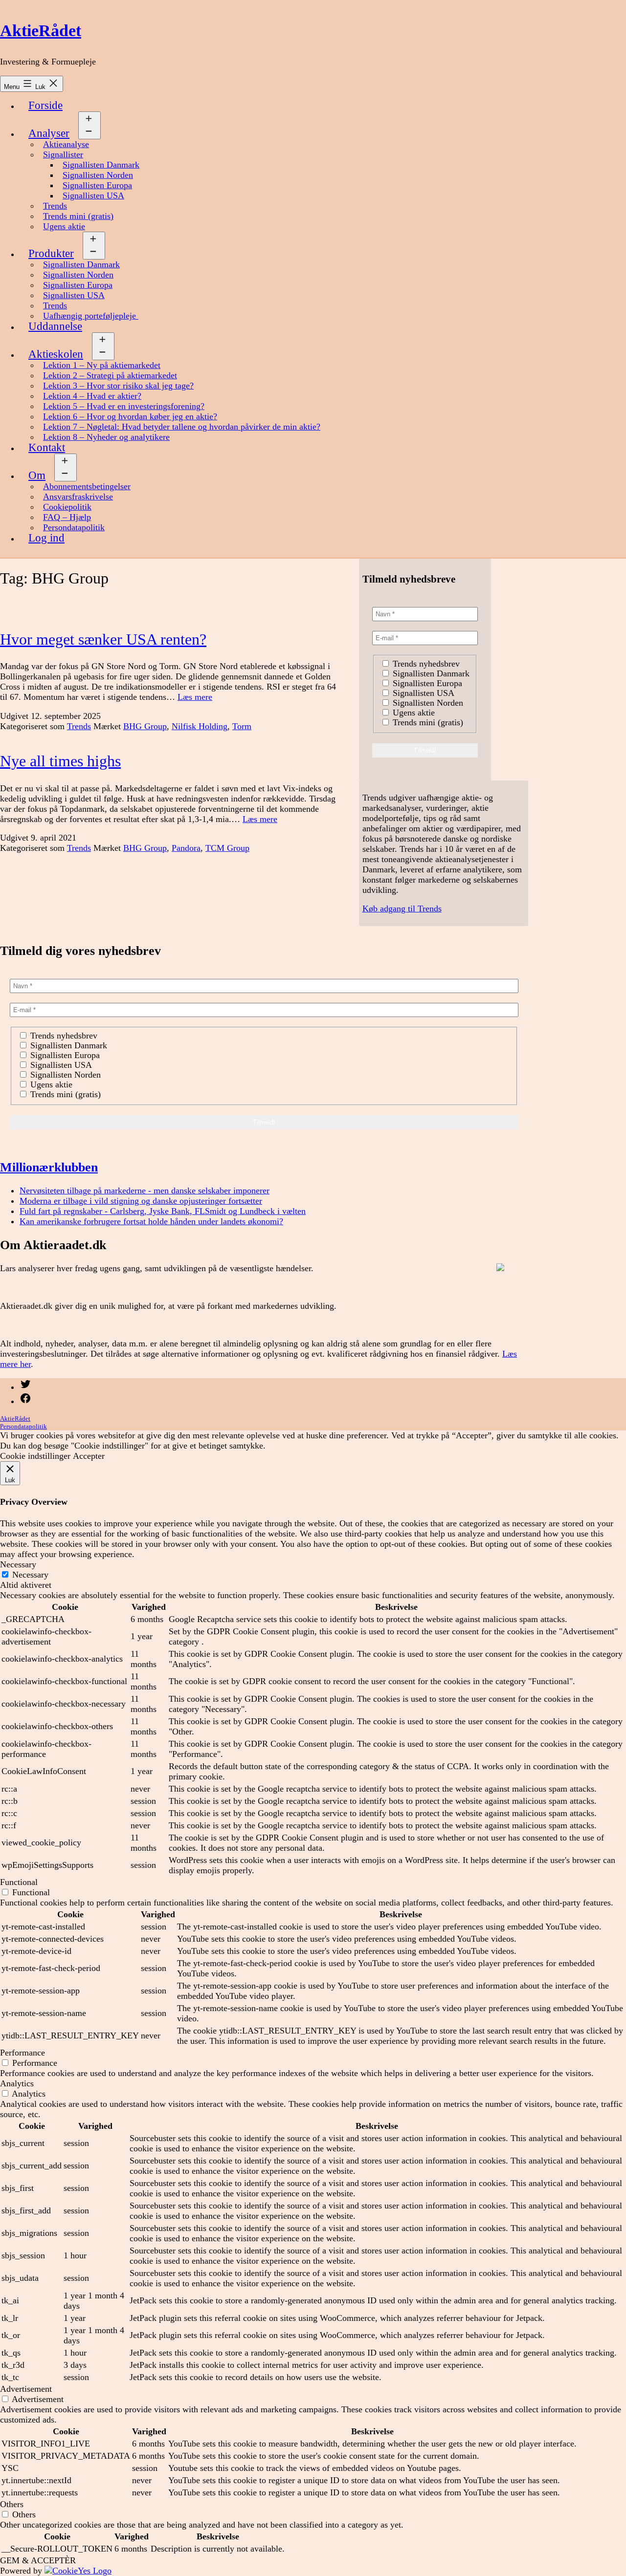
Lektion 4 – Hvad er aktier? (92, 396)
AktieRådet (41, 31)
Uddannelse (55, 326)
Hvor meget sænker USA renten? (103, 639)
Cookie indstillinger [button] (35, 1456)
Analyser (49, 133)
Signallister (63, 154)
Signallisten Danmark (101, 165)
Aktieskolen (56, 354)
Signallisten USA (93, 195)
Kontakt (47, 447)
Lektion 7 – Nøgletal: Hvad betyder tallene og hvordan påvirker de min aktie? (182, 427)
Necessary (30, 1575)
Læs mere (195, 697)
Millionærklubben (49, 1167)
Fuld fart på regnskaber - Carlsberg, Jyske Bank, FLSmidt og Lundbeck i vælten (163, 1211)
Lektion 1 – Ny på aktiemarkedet (102, 365)
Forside (45, 105)
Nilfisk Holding (200, 726)
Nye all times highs (60, 761)
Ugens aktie (64, 226)
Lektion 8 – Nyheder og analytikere (106, 437)
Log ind (46, 538)
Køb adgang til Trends (402, 909)
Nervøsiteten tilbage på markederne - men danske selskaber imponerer (145, 1191)
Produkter (51, 253)
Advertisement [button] (26, 2389)
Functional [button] (19, 1882)
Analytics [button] (17, 2083)
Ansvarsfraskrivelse (78, 497)
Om (37, 475)
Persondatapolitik (74, 527)
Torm (242, 726)
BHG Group (145, 726)
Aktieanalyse (66, 144)
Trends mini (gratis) (78, 216)
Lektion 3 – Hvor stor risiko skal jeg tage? (118, 386)
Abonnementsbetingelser (87, 486)
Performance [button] (22, 2053)
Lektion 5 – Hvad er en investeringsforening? (124, 406)
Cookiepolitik (67, 507)
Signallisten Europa (97, 185)
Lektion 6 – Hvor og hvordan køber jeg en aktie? (130, 416)
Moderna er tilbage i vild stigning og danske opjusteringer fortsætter (141, 1201)
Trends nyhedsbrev (425, 664)
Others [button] (12, 2504)
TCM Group (227, 848)
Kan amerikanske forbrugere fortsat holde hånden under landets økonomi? (151, 1221)
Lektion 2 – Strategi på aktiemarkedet (110, 375)
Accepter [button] (89, 1456)
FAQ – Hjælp (67, 517)
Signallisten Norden (98, 175)
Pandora (186, 848)
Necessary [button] (18, 1564)
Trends (55, 206)
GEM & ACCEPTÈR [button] (38, 2560)
